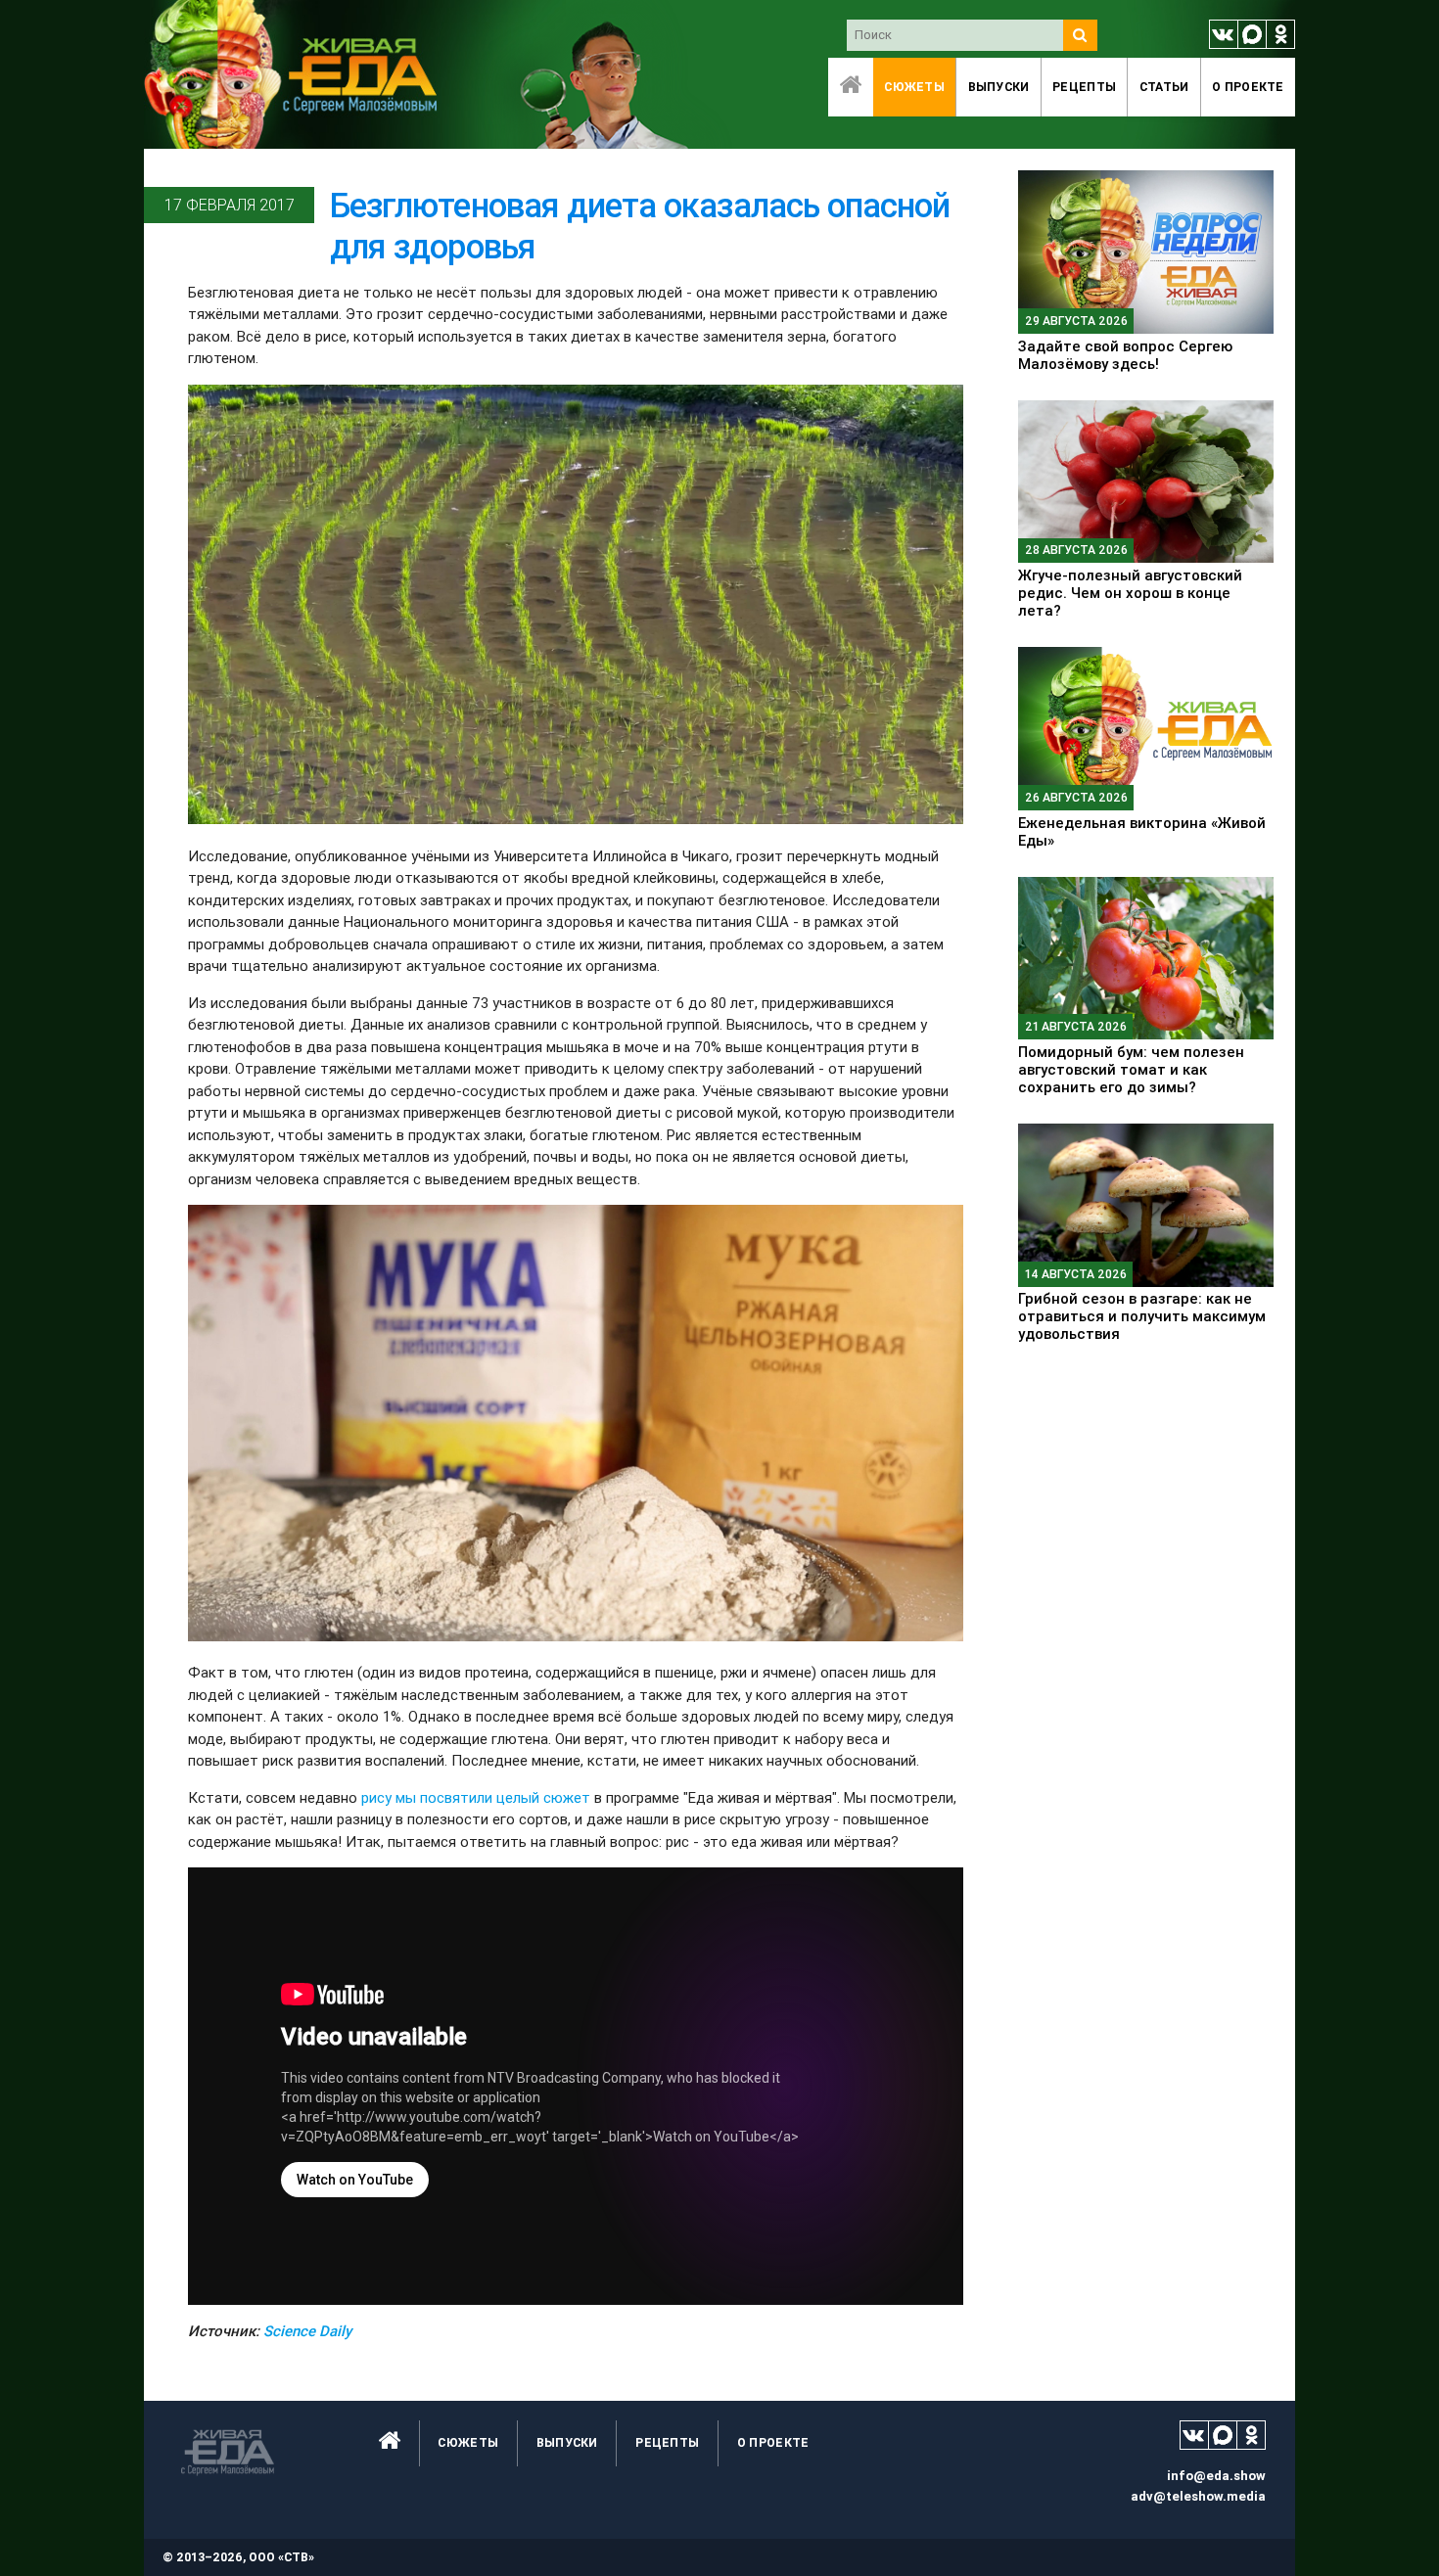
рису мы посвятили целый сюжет (476, 1797)
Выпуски (999, 87)
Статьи (1164, 87)
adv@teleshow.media (1198, 2496)
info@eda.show (1216, 2476)
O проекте (1248, 87)
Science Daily (307, 2331)
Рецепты (1084, 87)
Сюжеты (914, 87)
